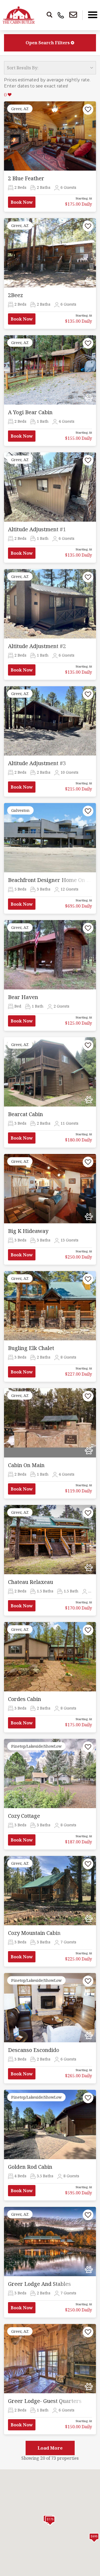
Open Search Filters (48, 43)
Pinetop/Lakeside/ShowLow (36, 1746)
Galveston (20, 810)
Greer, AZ (20, 109)
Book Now (22, 202)
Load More (50, 2448)
